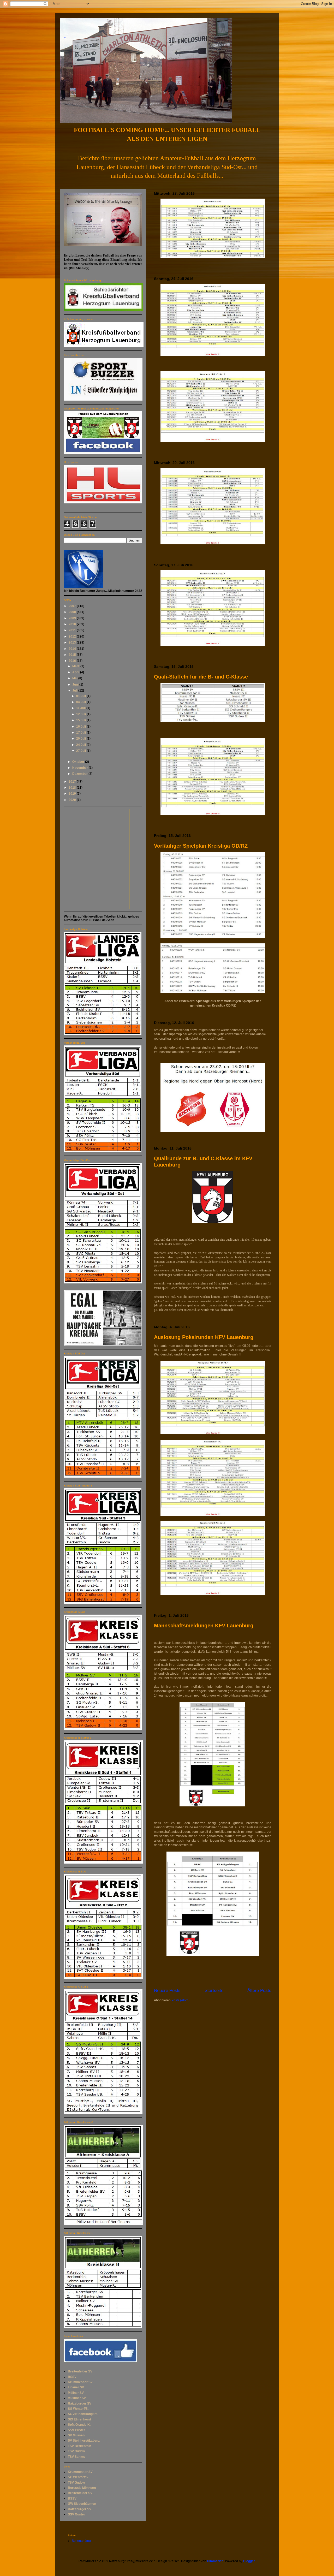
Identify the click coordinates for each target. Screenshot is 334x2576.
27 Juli (81, 751)
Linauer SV (76, 2387)
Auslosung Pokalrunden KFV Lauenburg (204, 1337)
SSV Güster (76, 2430)
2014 (73, 649)
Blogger (249, 2561)
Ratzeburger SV (80, 2404)
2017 (73, 782)
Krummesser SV (80, 2382)
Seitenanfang (81, 2541)
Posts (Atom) (180, 2000)
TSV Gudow (76, 2451)
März (76, 666)
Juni (76, 685)
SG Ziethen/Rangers (83, 2414)
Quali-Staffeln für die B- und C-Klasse (201, 677)
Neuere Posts (167, 1991)
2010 (73, 624)
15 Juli (81, 720)
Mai (75, 678)
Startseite (214, 1991)
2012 (73, 636)
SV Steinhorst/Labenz (84, 2441)
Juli (75, 691)
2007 (73, 606)
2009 (73, 618)
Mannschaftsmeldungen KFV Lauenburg (204, 1626)
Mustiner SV (77, 2398)
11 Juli (81, 708)
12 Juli (81, 714)
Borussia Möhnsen (82, 2488)
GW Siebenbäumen (82, 2504)
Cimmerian (215, 2561)
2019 (73, 794)
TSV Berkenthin (79, 2446)
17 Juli (81, 733)
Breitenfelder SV (80, 2371)
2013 (73, 642)
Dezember (80, 774)
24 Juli (81, 745)
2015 (73, 655)
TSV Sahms (76, 2457)
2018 (73, 788)
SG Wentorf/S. (78, 2409)
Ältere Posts (259, 1991)
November (80, 768)
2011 (73, 630)
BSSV (72, 2377)
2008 (73, 612)
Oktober (79, 762)
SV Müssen (76, 2435)
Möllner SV (76, 2393)
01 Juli (81, 696)
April (76, 672)
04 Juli (81, 702)
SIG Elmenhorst (79, 2419)
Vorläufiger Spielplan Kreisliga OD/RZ (201, 846)
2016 (73, 661)
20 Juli (81, 739)
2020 (73, 800)
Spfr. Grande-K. (79, 2425)
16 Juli (81, 727)
